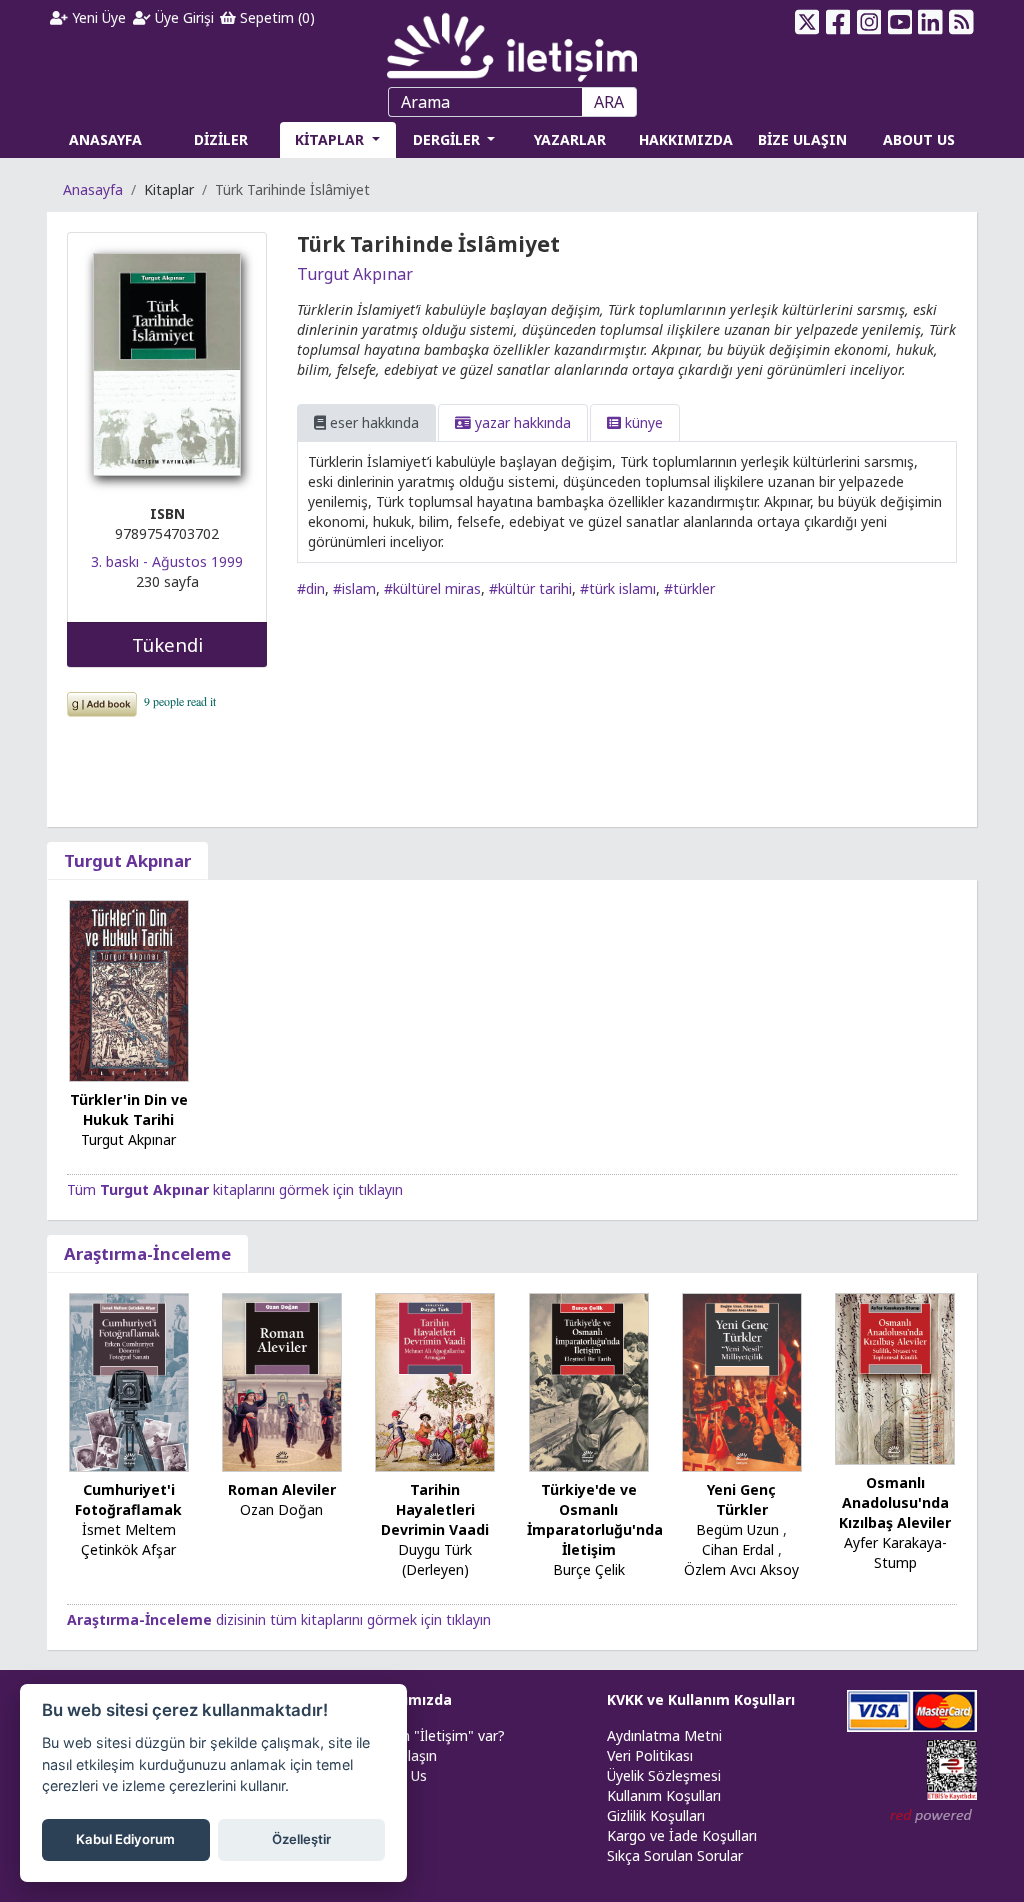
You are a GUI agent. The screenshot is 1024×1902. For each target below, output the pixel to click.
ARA (609, 102)
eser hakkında (372, 422)
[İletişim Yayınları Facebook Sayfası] (838, 22)
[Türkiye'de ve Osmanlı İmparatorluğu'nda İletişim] (589, 1381)
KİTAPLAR (331, 139)
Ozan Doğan (281, 1509)
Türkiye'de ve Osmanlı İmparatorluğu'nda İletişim (595, 1519)
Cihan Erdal (738, 1549)
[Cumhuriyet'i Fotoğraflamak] (129, 1381)
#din (311, 588)
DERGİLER (448, 139)
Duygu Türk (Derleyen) (435, 1559)
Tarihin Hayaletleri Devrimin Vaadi (435, 1509)
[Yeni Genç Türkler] (742, 1381)
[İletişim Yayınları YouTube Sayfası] (899, 22)
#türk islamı (618, 588)
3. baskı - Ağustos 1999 (167, 561)
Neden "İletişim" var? (436, 1735)
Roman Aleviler (282, 1489)
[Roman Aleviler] (282, 1381)
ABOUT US (919, 139)
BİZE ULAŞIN (802, 139)
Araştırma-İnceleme (147, 1253)
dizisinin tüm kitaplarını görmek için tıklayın (279, 1619)
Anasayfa (93, 189)
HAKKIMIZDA (686, 139)
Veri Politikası (650, 1755)
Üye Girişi (182, 17)
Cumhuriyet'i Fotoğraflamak (128, 1499)
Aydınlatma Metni (664, 1735)
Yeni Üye (97, 17)
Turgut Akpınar (355, 274)
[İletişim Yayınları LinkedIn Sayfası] (930, 22)
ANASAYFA (105, 139)
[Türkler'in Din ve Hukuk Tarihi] (129, 989)
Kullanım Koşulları (664, 1795)
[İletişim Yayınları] (512, 41)
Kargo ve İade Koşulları (682, 1835)
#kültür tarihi (530, 588)
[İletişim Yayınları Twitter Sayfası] (807, 22)
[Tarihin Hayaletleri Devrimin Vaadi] (435, 1381)
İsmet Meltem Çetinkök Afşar (128, 1539)
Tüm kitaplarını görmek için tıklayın (235, 1189)
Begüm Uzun (737, 1529)
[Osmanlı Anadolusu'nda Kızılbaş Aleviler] (895, 1377)
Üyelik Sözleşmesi (664, 1775)
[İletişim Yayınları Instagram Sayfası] (868, 22)
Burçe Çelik (589, 1569)
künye (642, 422)
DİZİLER (221, 139)
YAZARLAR (570, 139)
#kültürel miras (432, 588)
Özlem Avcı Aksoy (741, 1569)
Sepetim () (275, 17)
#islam (354, 588)
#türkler (689, 588)
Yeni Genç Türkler (741, 1499)
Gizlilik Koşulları (656, 1815)
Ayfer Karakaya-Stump (895, 1552)
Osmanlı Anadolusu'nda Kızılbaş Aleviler (895, 1502)
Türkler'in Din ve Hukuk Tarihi (129, 1109)
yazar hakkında (521, 422)
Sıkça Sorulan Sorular (675, 1855)
